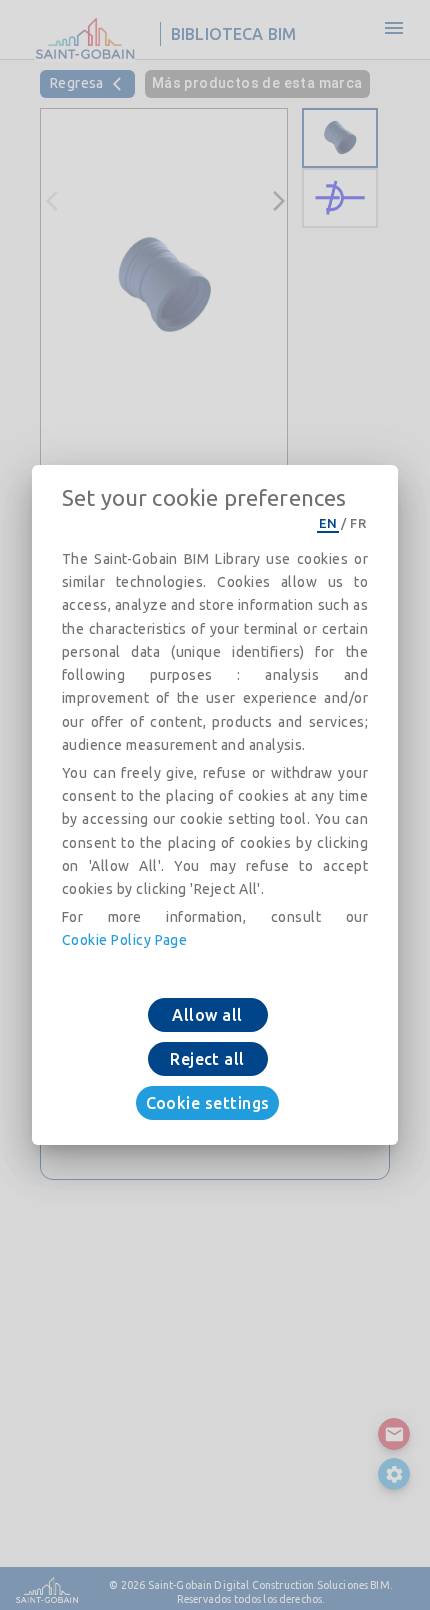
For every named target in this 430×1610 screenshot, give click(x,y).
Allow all (207, 1015)
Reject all (207, 1059)
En (328, 523)
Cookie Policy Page (124, 940)
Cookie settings (208, 1103)
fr (358, 523)
